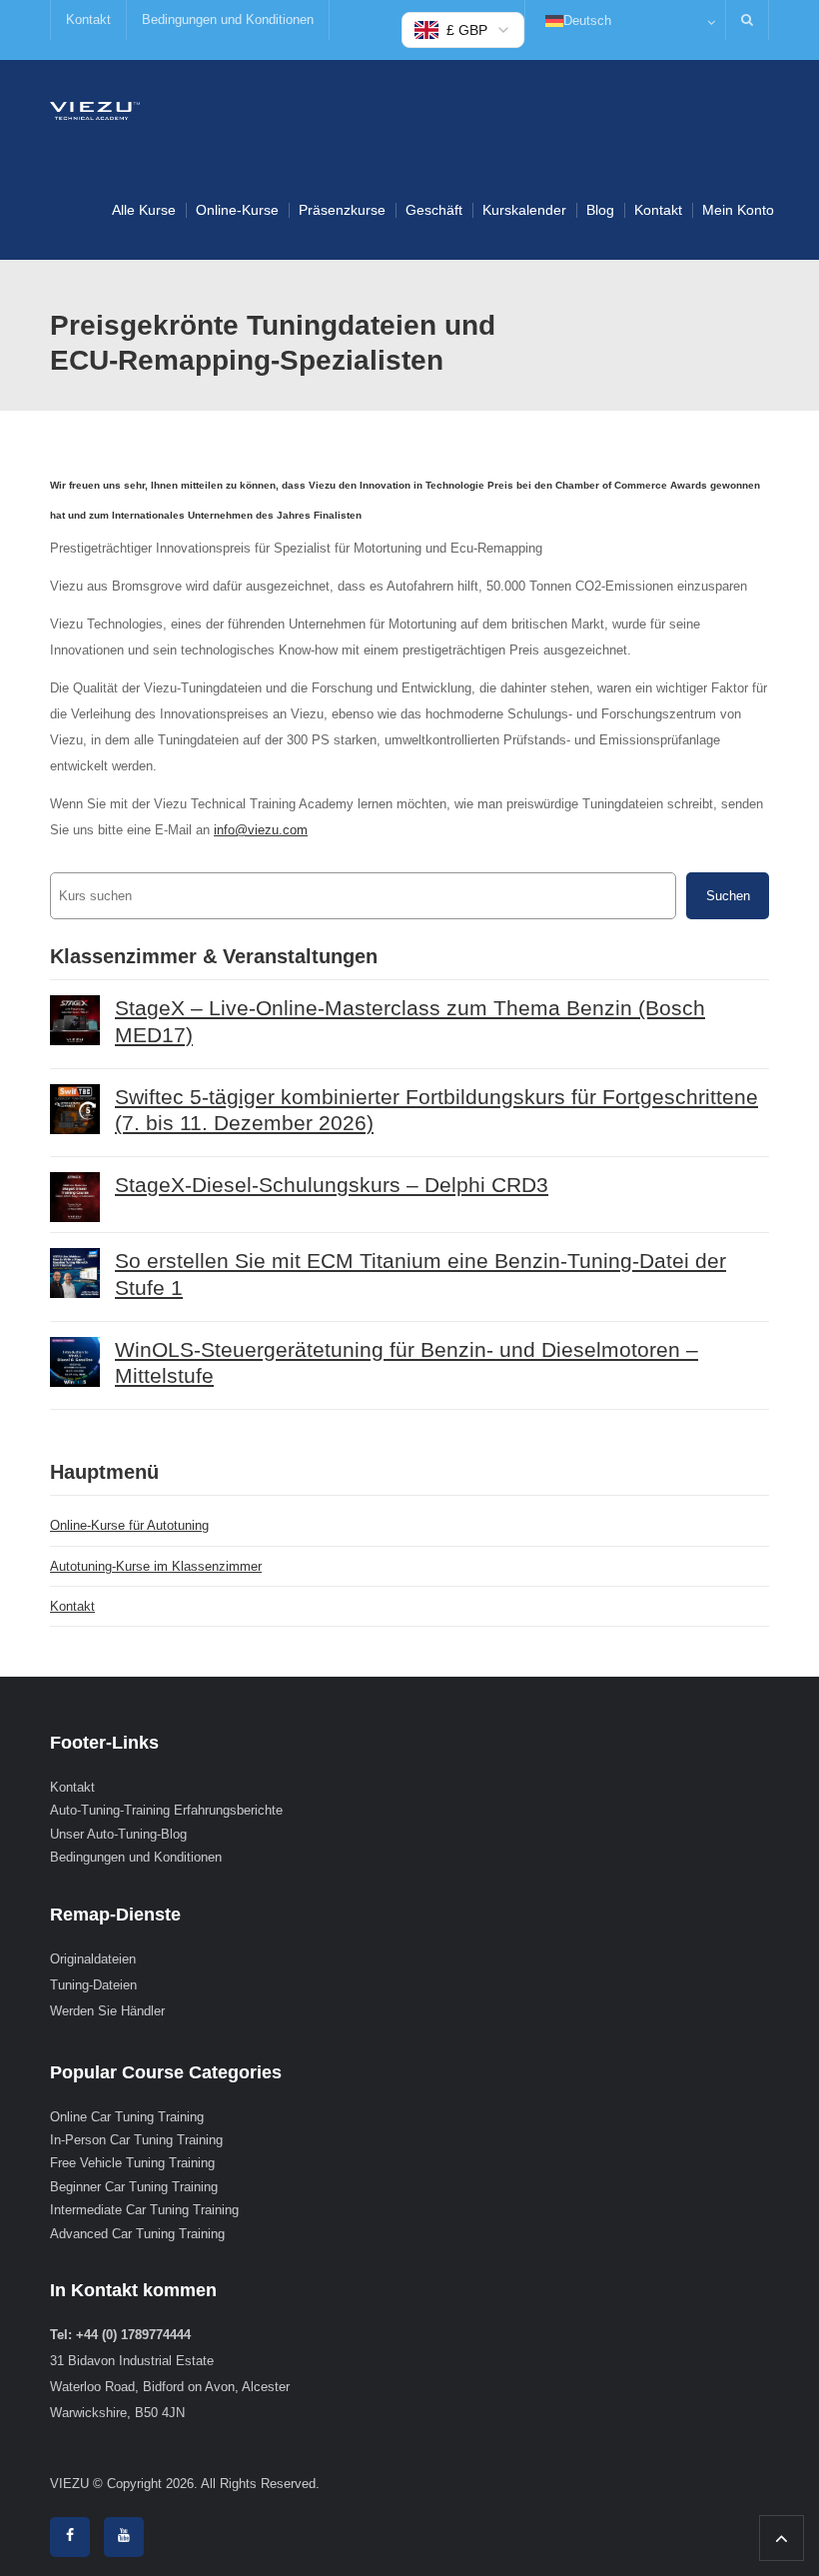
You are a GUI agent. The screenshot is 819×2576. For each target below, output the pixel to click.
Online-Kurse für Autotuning (129, 1525)
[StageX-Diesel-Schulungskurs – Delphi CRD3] (75, 1197)
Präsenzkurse (342, 210)
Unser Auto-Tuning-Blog (118, 1834)
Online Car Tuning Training (127, 2117)
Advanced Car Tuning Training (137, 2234)
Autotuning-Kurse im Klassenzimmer (156, 1566)
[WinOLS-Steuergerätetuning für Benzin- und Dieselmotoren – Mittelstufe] (75, 1362)
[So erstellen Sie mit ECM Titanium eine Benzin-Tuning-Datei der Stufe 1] (75, 1273)
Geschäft (434, 210)
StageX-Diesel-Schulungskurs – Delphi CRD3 (332, 1185)
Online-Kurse (237, 210)
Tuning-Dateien (93, 1985)
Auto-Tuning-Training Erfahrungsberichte (166, 1810)
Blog (600, 210)
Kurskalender (524, 210)
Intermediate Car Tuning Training (144, 2210)
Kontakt (88, 19)
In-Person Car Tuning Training (136, 2140)
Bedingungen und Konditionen (228, 19)
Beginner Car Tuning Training (134, 2187)
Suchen (728, 896)
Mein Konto (738, 210)
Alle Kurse (144, 210)
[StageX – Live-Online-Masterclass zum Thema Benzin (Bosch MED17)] (75, 1020)
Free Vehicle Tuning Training (132, 2163)
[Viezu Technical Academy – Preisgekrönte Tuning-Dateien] (95, 109)
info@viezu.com (261, 830)
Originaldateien (93, 1959)
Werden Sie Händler (107, 2011)
